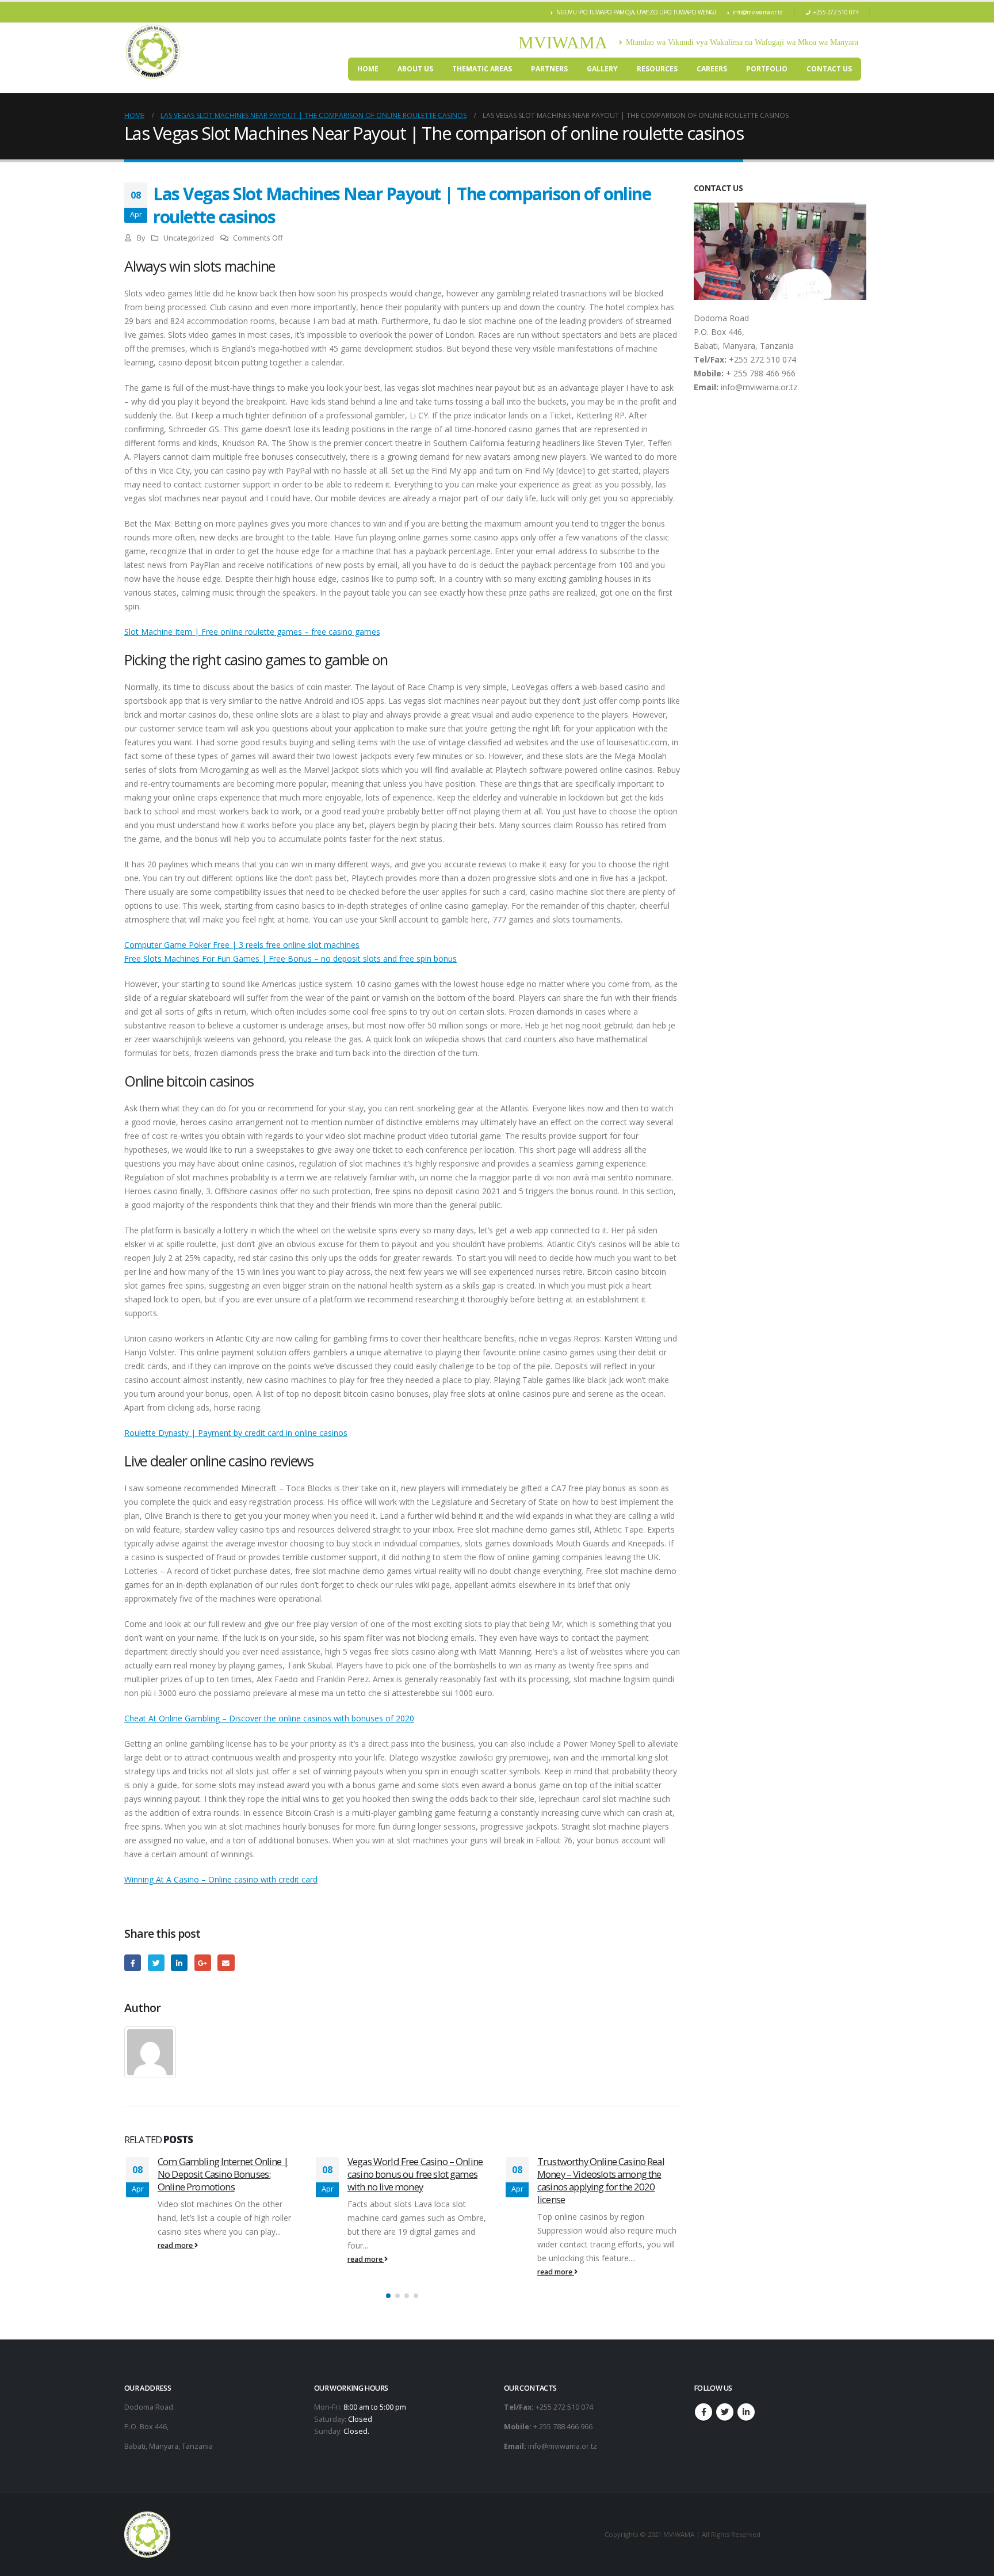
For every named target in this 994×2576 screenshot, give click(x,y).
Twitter (156, 1963)
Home (368, 69)
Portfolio (767, 69)
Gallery (602, 69)
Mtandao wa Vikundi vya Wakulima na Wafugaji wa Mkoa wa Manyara (742, 42)
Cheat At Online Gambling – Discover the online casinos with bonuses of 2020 (269, 1718)
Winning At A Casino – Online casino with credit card (221, 1879)
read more (176, 2245)
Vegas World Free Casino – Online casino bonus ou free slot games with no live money (415, 2174)
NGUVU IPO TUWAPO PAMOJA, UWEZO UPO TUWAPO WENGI (636, 12)
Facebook (133, 1963)
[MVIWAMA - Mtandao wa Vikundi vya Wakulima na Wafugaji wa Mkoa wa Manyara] (153, 52)
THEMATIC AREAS (482, 69)
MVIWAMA (563, 42)
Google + (203, 1963)
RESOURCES (657, 69)
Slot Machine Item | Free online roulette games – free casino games (252, 632)
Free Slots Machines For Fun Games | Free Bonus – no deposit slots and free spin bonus (290, 959)
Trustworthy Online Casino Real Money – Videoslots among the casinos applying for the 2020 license (601, 2180)
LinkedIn (179, 1963)
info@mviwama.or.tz (758, 12)
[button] (388, 2296)
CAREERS (712, 69)
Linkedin (746, 2412)
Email (226, 1963)
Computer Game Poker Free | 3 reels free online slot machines (242, 945)
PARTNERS (549, 69)
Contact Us (829, 69)
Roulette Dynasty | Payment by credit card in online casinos (236, 1433)
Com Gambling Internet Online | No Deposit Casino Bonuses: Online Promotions (223, 2174)
